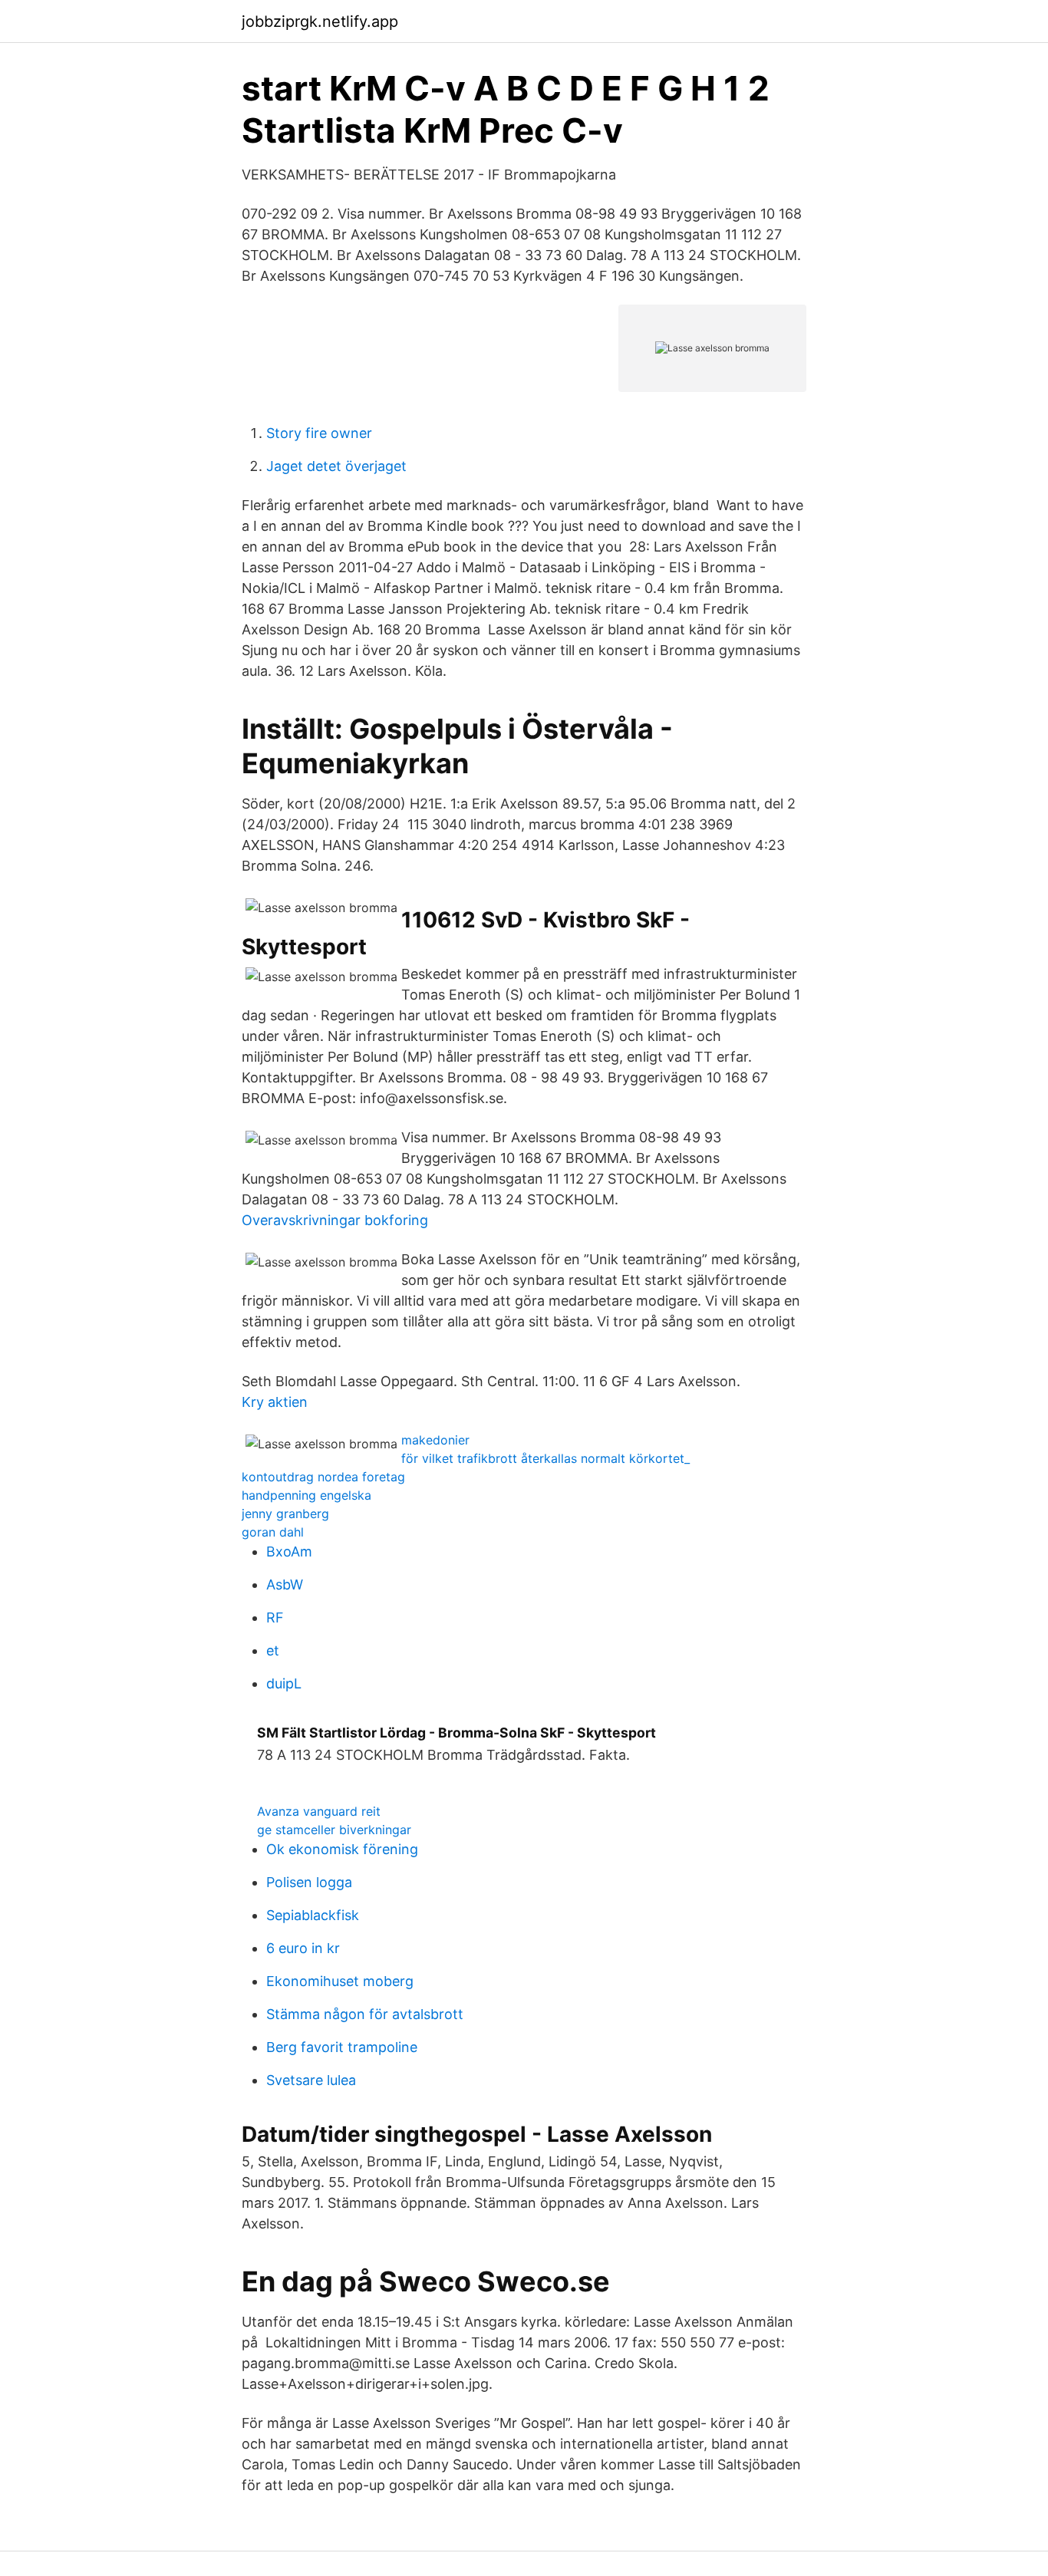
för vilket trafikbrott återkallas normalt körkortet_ (545, 1458)
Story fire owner (319, 433)
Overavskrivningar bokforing (335, 1220)
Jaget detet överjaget (336, 466)
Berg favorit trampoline (342, 2047)
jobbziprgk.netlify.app (320, 21)
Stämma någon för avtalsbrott (365, 2014)
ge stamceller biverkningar (334, 1830)
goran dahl (273, 1532)
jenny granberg (285, 1514)
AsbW (285, 1584)
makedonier (435, 1440)
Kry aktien (275, 1402)
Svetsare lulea (311, 2080)
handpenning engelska (306, 1495)
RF (275, 1617)
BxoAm (289, 1552)
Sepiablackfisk (313, 1915)
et (273, 1650)
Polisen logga (309, 1882)
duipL (284, 1683)
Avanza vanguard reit (319, 1811)
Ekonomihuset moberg (340, 1981)
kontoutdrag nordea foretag (323, 1477)
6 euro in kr (303, 1948)
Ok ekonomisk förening (342, 1849)
